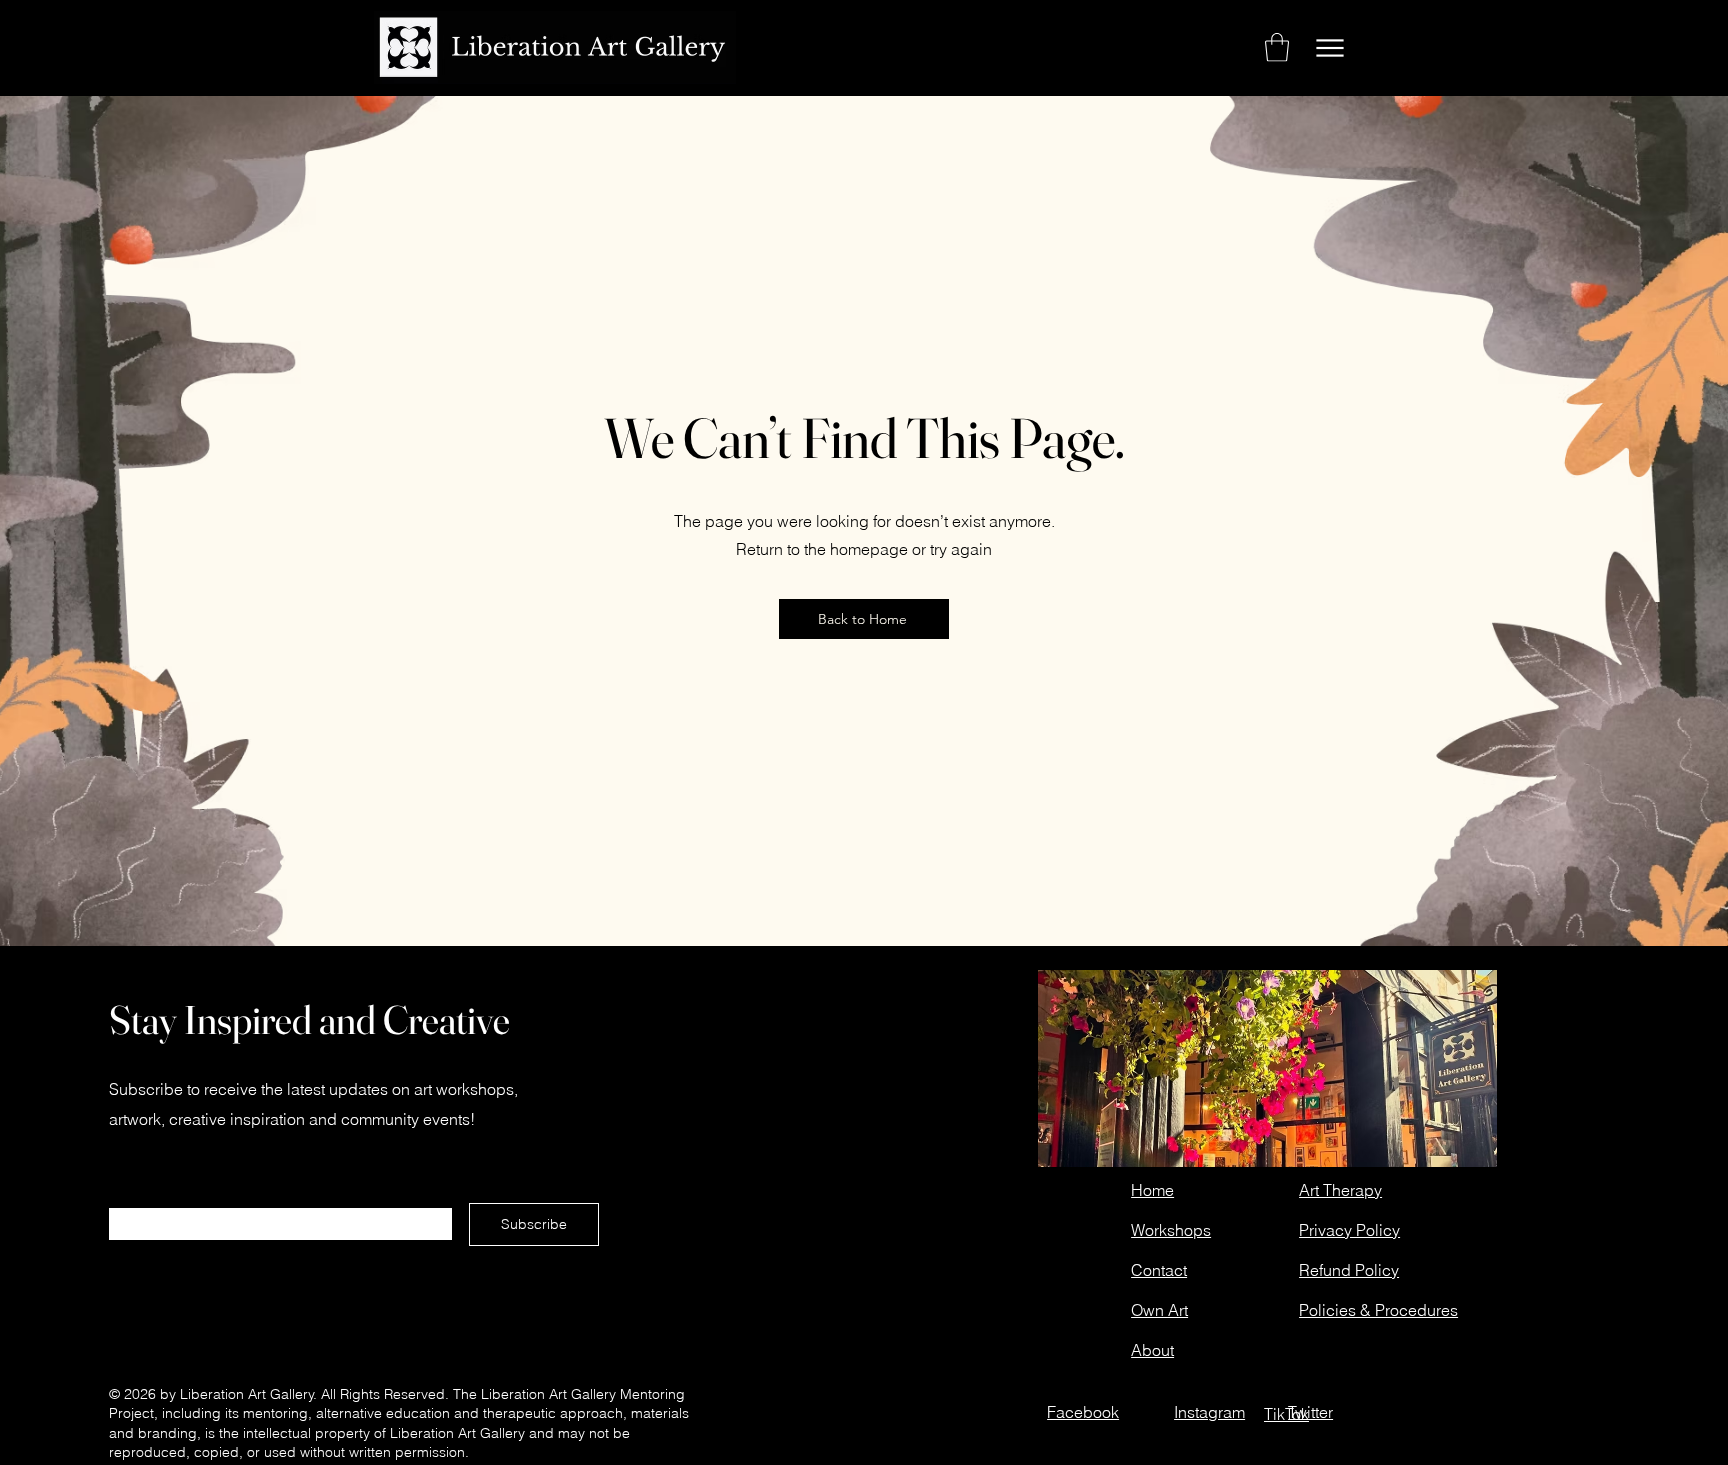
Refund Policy (1349, 1270)
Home (1152, 1190)
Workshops (1171, 1230)
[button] (1277, 47)
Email (129, 1200)
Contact (1159, 1270)
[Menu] (1329, 47)
